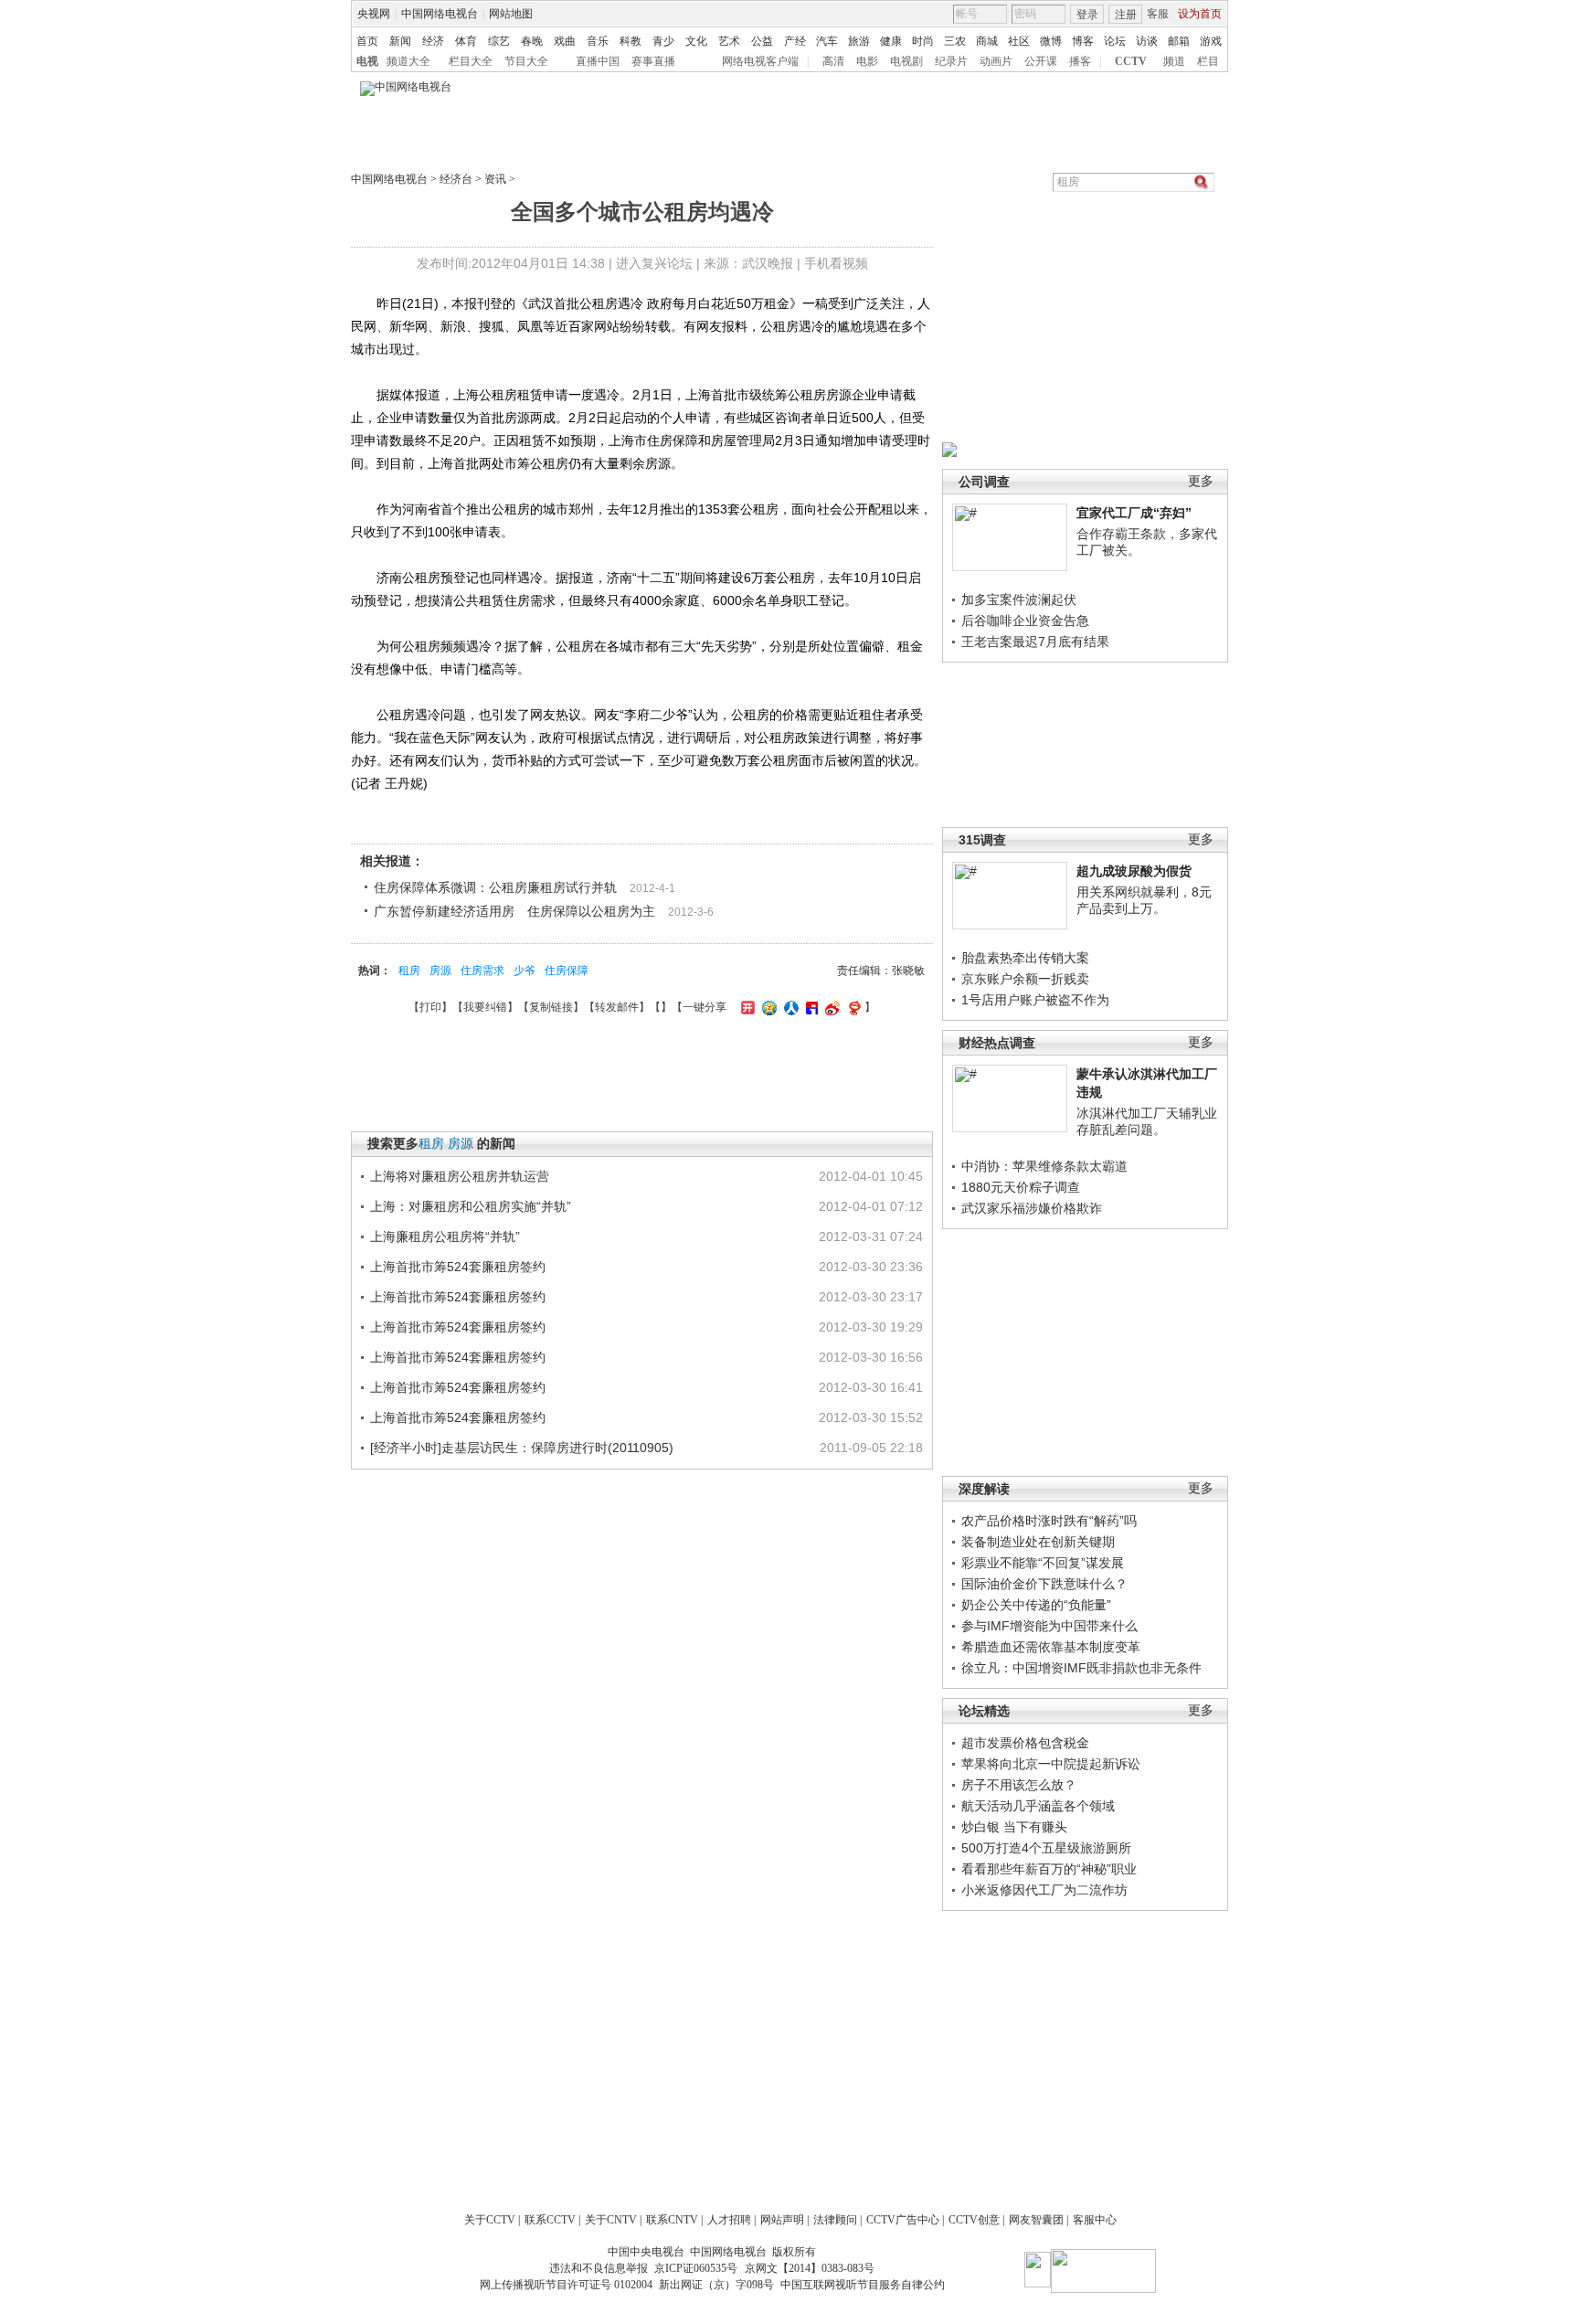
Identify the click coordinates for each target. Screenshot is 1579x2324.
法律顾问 (835, 2220)
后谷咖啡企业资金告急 (1025, 621)
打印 (430, 1007)
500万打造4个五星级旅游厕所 (1046, 1848)
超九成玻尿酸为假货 (1134, 871)
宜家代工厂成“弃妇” (1134, 513)
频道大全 (408, 61)
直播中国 (598, 61)
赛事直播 (653, 61)
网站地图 (511, 14)
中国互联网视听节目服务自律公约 (863, 2285)
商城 (987, 41)
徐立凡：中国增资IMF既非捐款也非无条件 (1081, 1668)
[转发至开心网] (746, 1007)
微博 (1051, 41)
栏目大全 (471, 61)
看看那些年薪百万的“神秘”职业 (1049, 1869)
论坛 (1115, 41)
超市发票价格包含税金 (1025, 1743)
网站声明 (782, 2220)
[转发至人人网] (789, 1007)
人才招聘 (729, 2220)
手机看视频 (836, 263)
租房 (409, 971)
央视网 (374, 14)
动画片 (996, 61)
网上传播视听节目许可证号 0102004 (566, 2285)
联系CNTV (672, 2220)
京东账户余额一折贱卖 (1025, 979)
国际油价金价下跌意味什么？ (1044, 1584)
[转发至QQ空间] (767, 1007)
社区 (1019, 41)
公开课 (1041, 61)
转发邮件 (617, 1007)
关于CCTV (490, 2220)
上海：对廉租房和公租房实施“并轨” (471, 1206)
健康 (891, 41)
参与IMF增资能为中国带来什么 (1049, 1626)
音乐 (598, 41)
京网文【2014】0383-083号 (810, 2268)
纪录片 (951, 61)
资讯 (495, 179)
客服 (1158, 14)
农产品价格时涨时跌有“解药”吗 (1049, 1521)
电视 (367, 61)
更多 (1201, 481)
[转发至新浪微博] (830, 1007)
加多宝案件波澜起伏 (1019, 600)
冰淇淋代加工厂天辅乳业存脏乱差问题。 (1147, 1121)
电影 (867, 61)
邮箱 (1179, 41)
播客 (1080, 61)
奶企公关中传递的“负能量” (1036, 1605)
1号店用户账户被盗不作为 (1035, 1000)
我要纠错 (485, 1007)
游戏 (1211, 41)
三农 (955, 41)
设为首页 (1200, 14)
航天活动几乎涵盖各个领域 (1038, 1806)
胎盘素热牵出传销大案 (1025, 958)
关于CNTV (611, 2220)
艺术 (729, 41)
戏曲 (565, 41)
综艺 (499, 41)
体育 (466, 41)
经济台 (456, 179)
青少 (663, 41)
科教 (631, 41)
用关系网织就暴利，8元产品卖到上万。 (1144, 900)
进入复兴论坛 (654, 263)
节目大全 (526, 61)
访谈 (1147, 41)
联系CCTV (550, 2220)
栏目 (1208, 61)
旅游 (859, 41)
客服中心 (1095, 2220)
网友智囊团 (1036, 2220)
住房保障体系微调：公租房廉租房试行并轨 (495, 887)
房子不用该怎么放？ (1019, 1785)
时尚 (923, 41)
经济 (433, 41)
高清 (833, 61)
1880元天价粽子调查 (1021, 1187)
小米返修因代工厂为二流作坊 (1044, 1890)
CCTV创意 (974, 2220)
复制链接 (551, 1007)
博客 (1083, 41)
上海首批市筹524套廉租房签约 (458, 1267)
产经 (795, 41)
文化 (696, 41)
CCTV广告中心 (903, 2220)
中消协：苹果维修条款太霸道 (1044, 1166)
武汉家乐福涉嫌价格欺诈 (1032, 1208)
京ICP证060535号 (696, 2268)
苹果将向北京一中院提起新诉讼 (1051, 1764)
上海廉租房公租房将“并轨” (445, 1236)
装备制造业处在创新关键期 (1038, 1542)
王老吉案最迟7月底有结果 (1035, 642)
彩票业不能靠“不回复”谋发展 (1043, 1563)
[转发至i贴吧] (810, 1007)
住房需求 (482, 971)
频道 (1174, 61)
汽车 (827, 41)
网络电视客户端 (760, 61)
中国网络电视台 (440, 14)
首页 (367, 41)
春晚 (532, 41)
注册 (1126, 15)
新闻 (400, 41)
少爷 (525, 971)
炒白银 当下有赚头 (1014, 1827)
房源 (440, 971)
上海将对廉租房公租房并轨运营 (460, 1176)
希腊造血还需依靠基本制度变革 (1051, 1647)
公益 (762, 41)
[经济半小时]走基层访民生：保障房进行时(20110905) (522, 1448)
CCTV (1131, 61)
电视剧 (906, 61)
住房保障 (567, 971)
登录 (1087, 15)
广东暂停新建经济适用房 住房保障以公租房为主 (514, 911)
